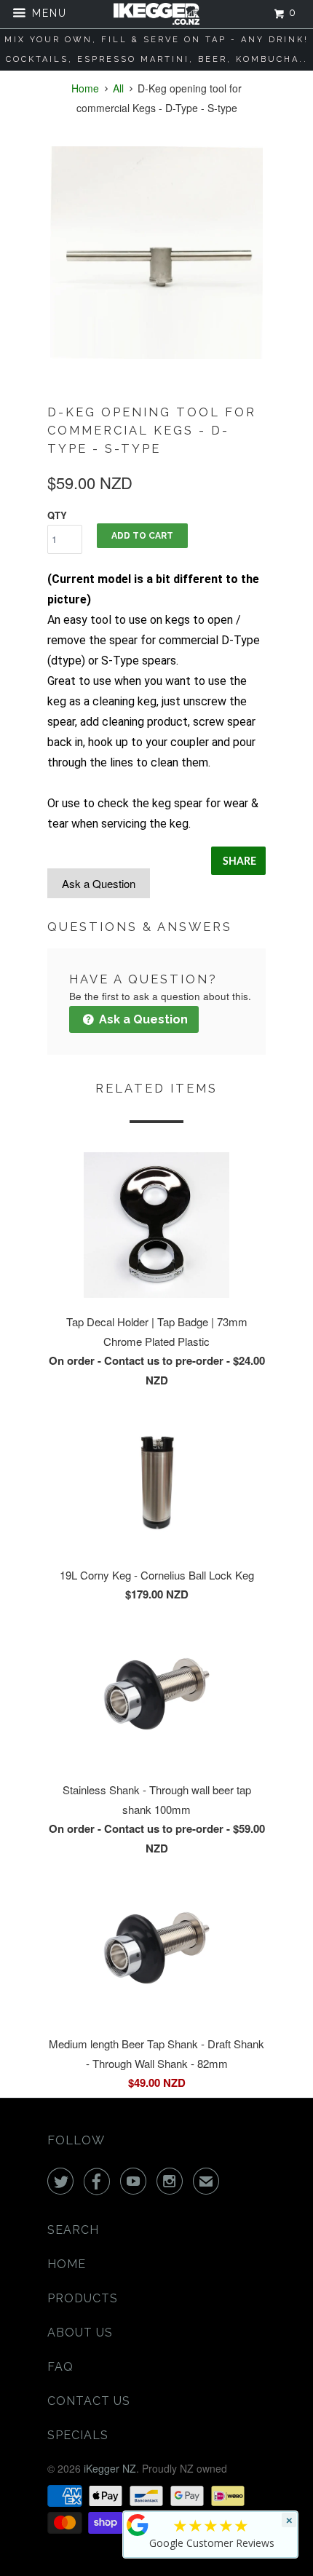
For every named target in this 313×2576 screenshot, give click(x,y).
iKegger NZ (110, 2468)
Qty (57, 515)
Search (73, 2230)
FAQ (60, 2367)
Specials (78, 2435)
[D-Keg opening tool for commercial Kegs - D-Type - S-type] (156, 253)
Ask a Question (99, 883)
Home (67, 2264)
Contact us (89, 2401)
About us (80, 2333)
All (118, 88)
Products (83, 2298)
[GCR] (138, 2525)
